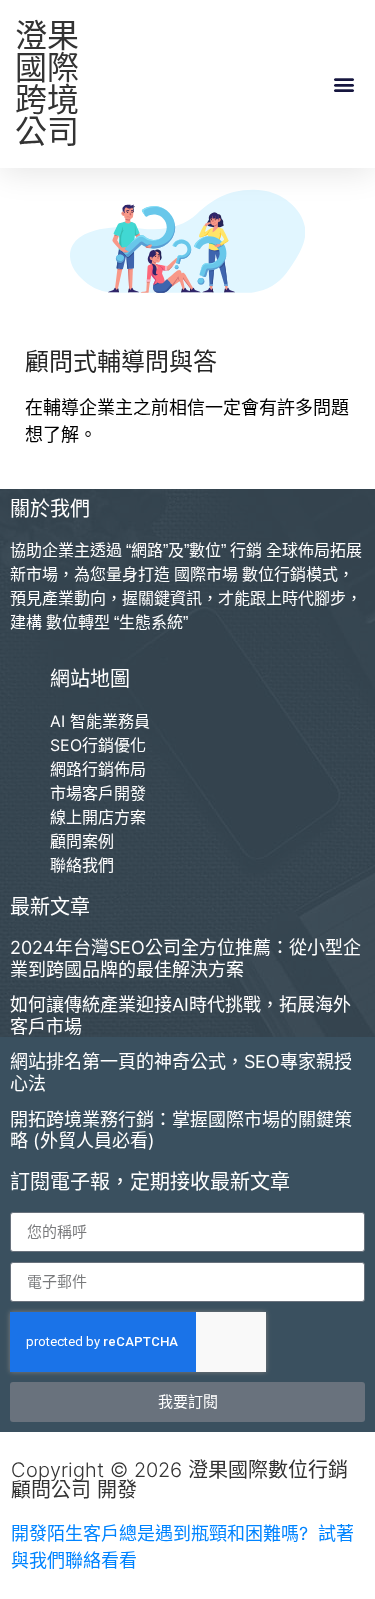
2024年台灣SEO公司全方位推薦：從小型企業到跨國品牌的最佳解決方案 (185, 958)
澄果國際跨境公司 (47, 83)
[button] (343, 84)
